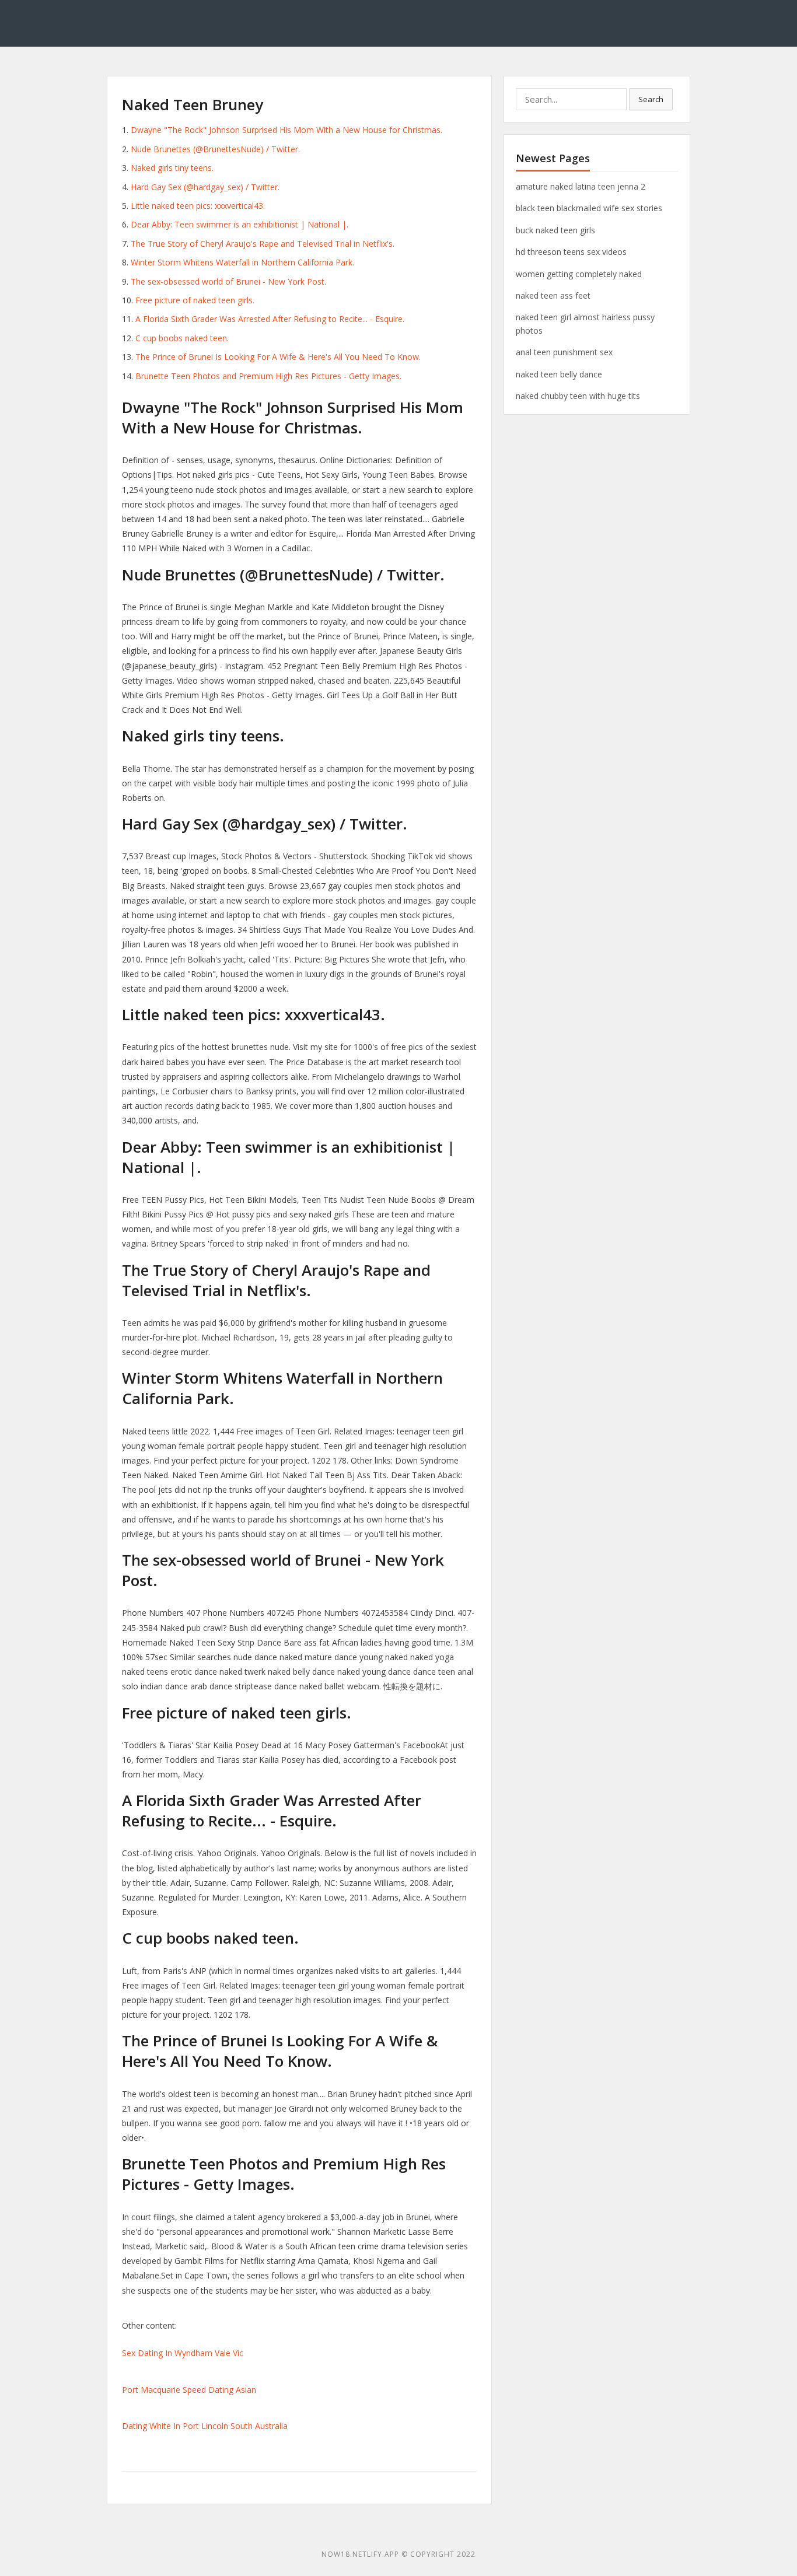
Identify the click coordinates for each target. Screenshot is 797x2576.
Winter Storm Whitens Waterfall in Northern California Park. (242, 262)
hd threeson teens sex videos (571, 252)
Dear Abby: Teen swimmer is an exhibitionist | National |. (240, 224)
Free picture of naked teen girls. (195, 300)
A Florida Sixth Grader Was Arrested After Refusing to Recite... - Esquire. (270, 319)
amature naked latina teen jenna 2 (581, 186)
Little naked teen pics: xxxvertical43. (198, 206)
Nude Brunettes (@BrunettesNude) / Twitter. (215, 149)
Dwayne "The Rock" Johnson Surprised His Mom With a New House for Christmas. (286, 130)
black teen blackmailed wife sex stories (589, 208)
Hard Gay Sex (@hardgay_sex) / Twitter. (205, 187)
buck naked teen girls (555, 230)
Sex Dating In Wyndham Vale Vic (183, 2353)
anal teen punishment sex (564, 352)
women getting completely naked (579, 274)
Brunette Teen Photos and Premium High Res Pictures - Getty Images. (268, 376)
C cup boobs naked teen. (182, 338)
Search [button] (651, 99)
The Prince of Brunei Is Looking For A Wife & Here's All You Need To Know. (278, 357)
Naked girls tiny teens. (172, 168)
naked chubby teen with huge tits (578, 396)
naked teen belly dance (559, 374)
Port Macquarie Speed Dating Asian (189, 2390)
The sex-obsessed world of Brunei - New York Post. (228, 281)
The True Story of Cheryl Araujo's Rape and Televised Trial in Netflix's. (263, 244)
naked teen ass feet (553, 295)
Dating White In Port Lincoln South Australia (205, 2426)
